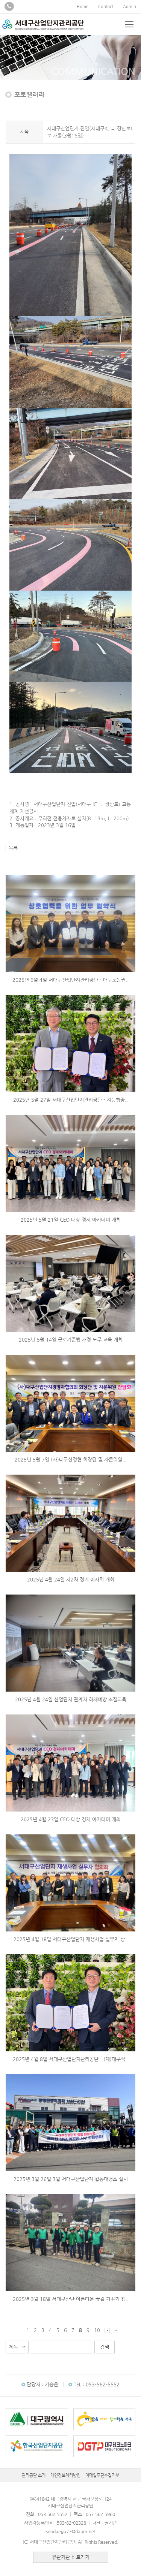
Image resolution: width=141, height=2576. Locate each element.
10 (97, 2330)
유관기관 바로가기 (71, 2557)
